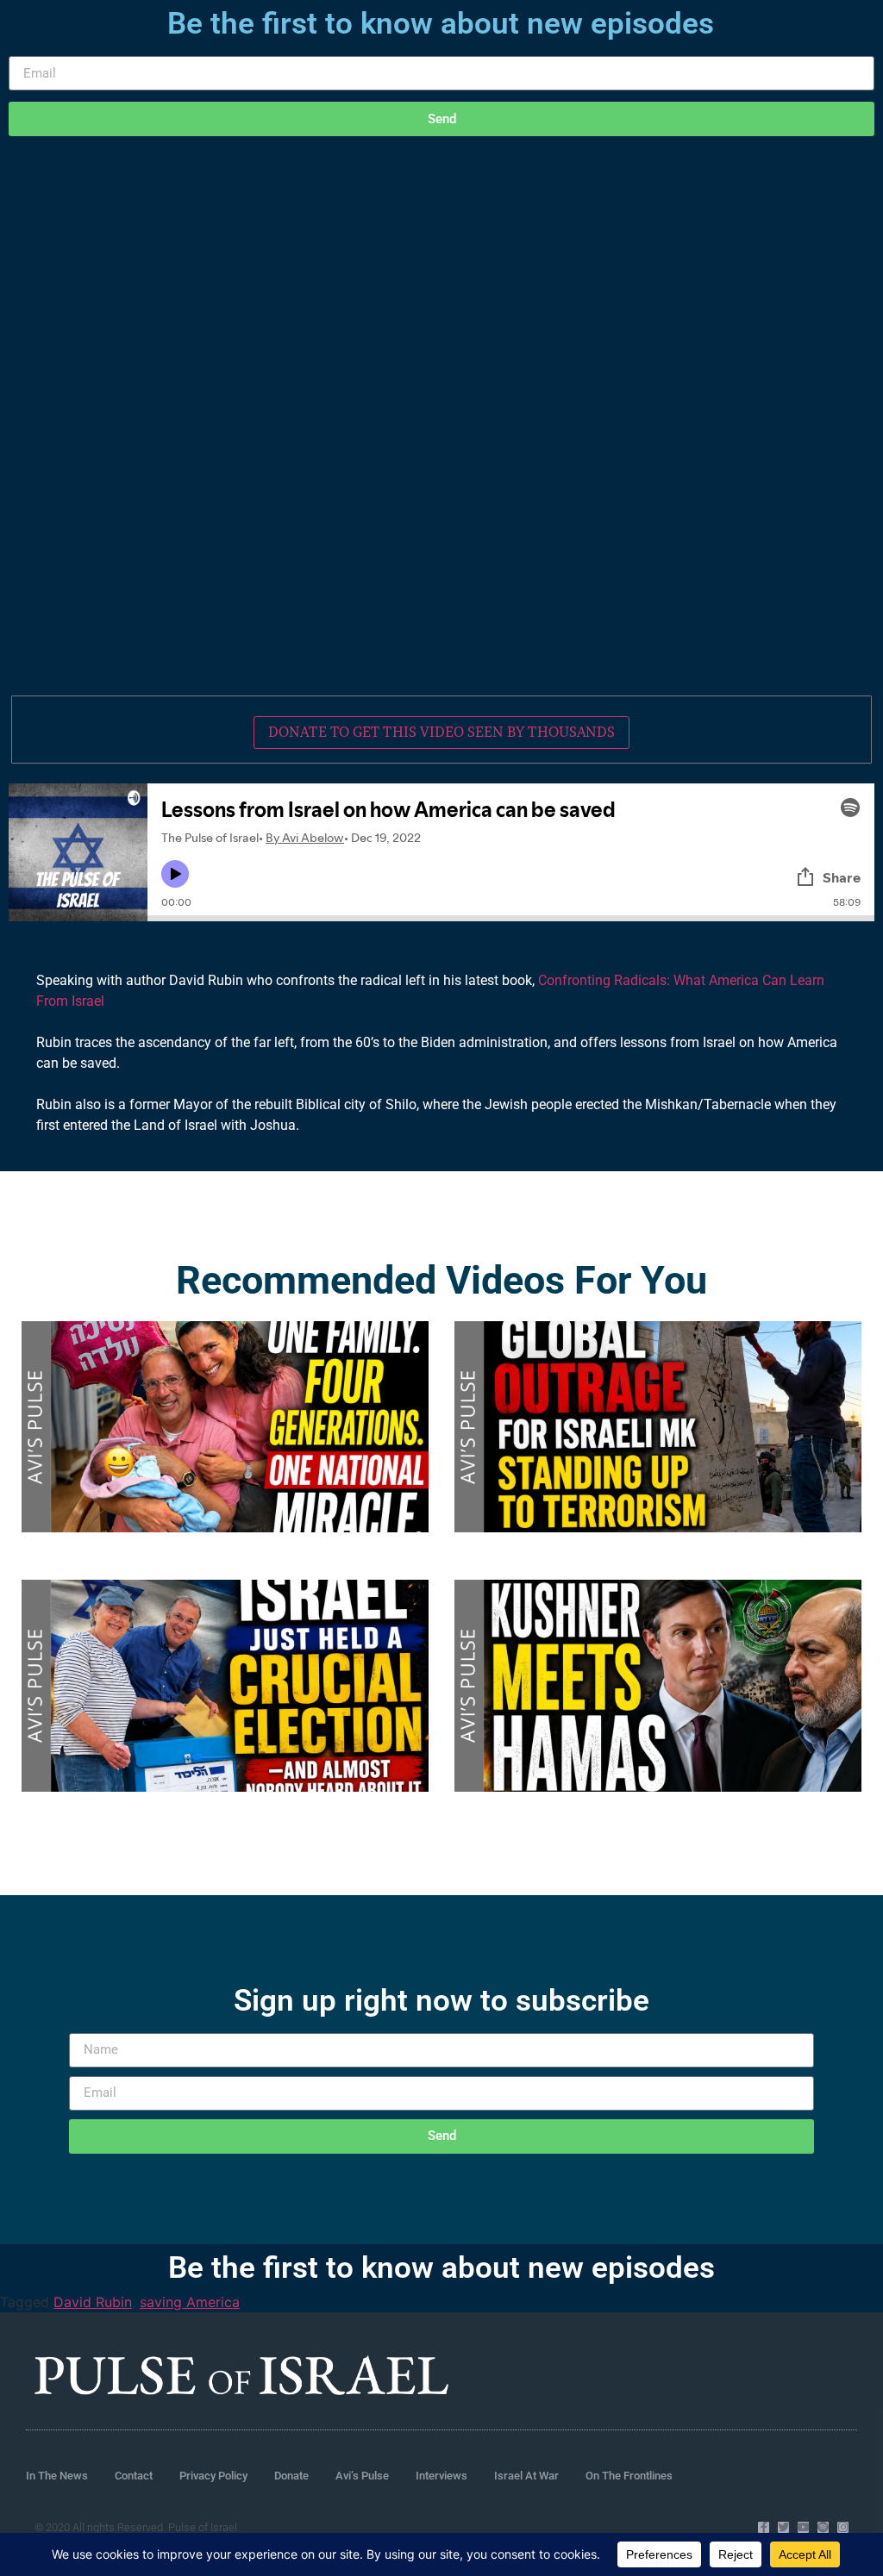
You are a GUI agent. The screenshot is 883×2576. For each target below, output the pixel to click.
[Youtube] (803, 2527)
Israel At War (526, 2476)
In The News (57, 2476)
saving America (190, 2302)
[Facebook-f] (764, 2527)
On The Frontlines (629, 2476)
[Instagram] (843, 2527)
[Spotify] (823, 2527)
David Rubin (93, 2302)
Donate (291, 2476)
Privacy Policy (213, 2476)
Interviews (441, 2476)
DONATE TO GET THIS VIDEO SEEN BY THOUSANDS (441, 732)
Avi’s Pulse (362, 2476)
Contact (134, 2476)
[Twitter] (783, 2527)
